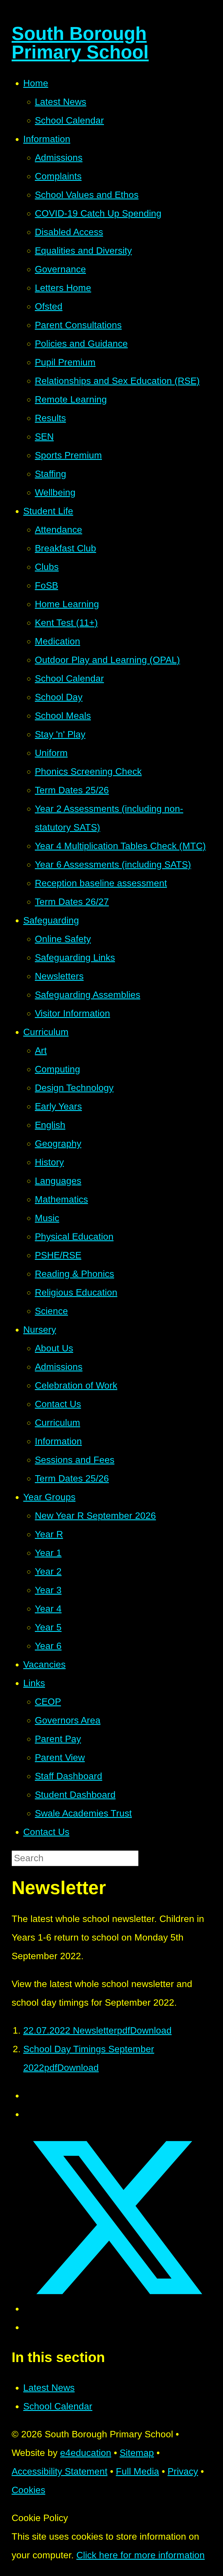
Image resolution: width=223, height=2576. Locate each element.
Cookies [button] (28, 2490)
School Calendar (58, 2406)
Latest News (49, 2388)
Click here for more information (141, 2555)
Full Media (137, 2471)
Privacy (183, 2471)
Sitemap (137, 2453)
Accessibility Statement (60, 2471)
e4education (86, 2453)
